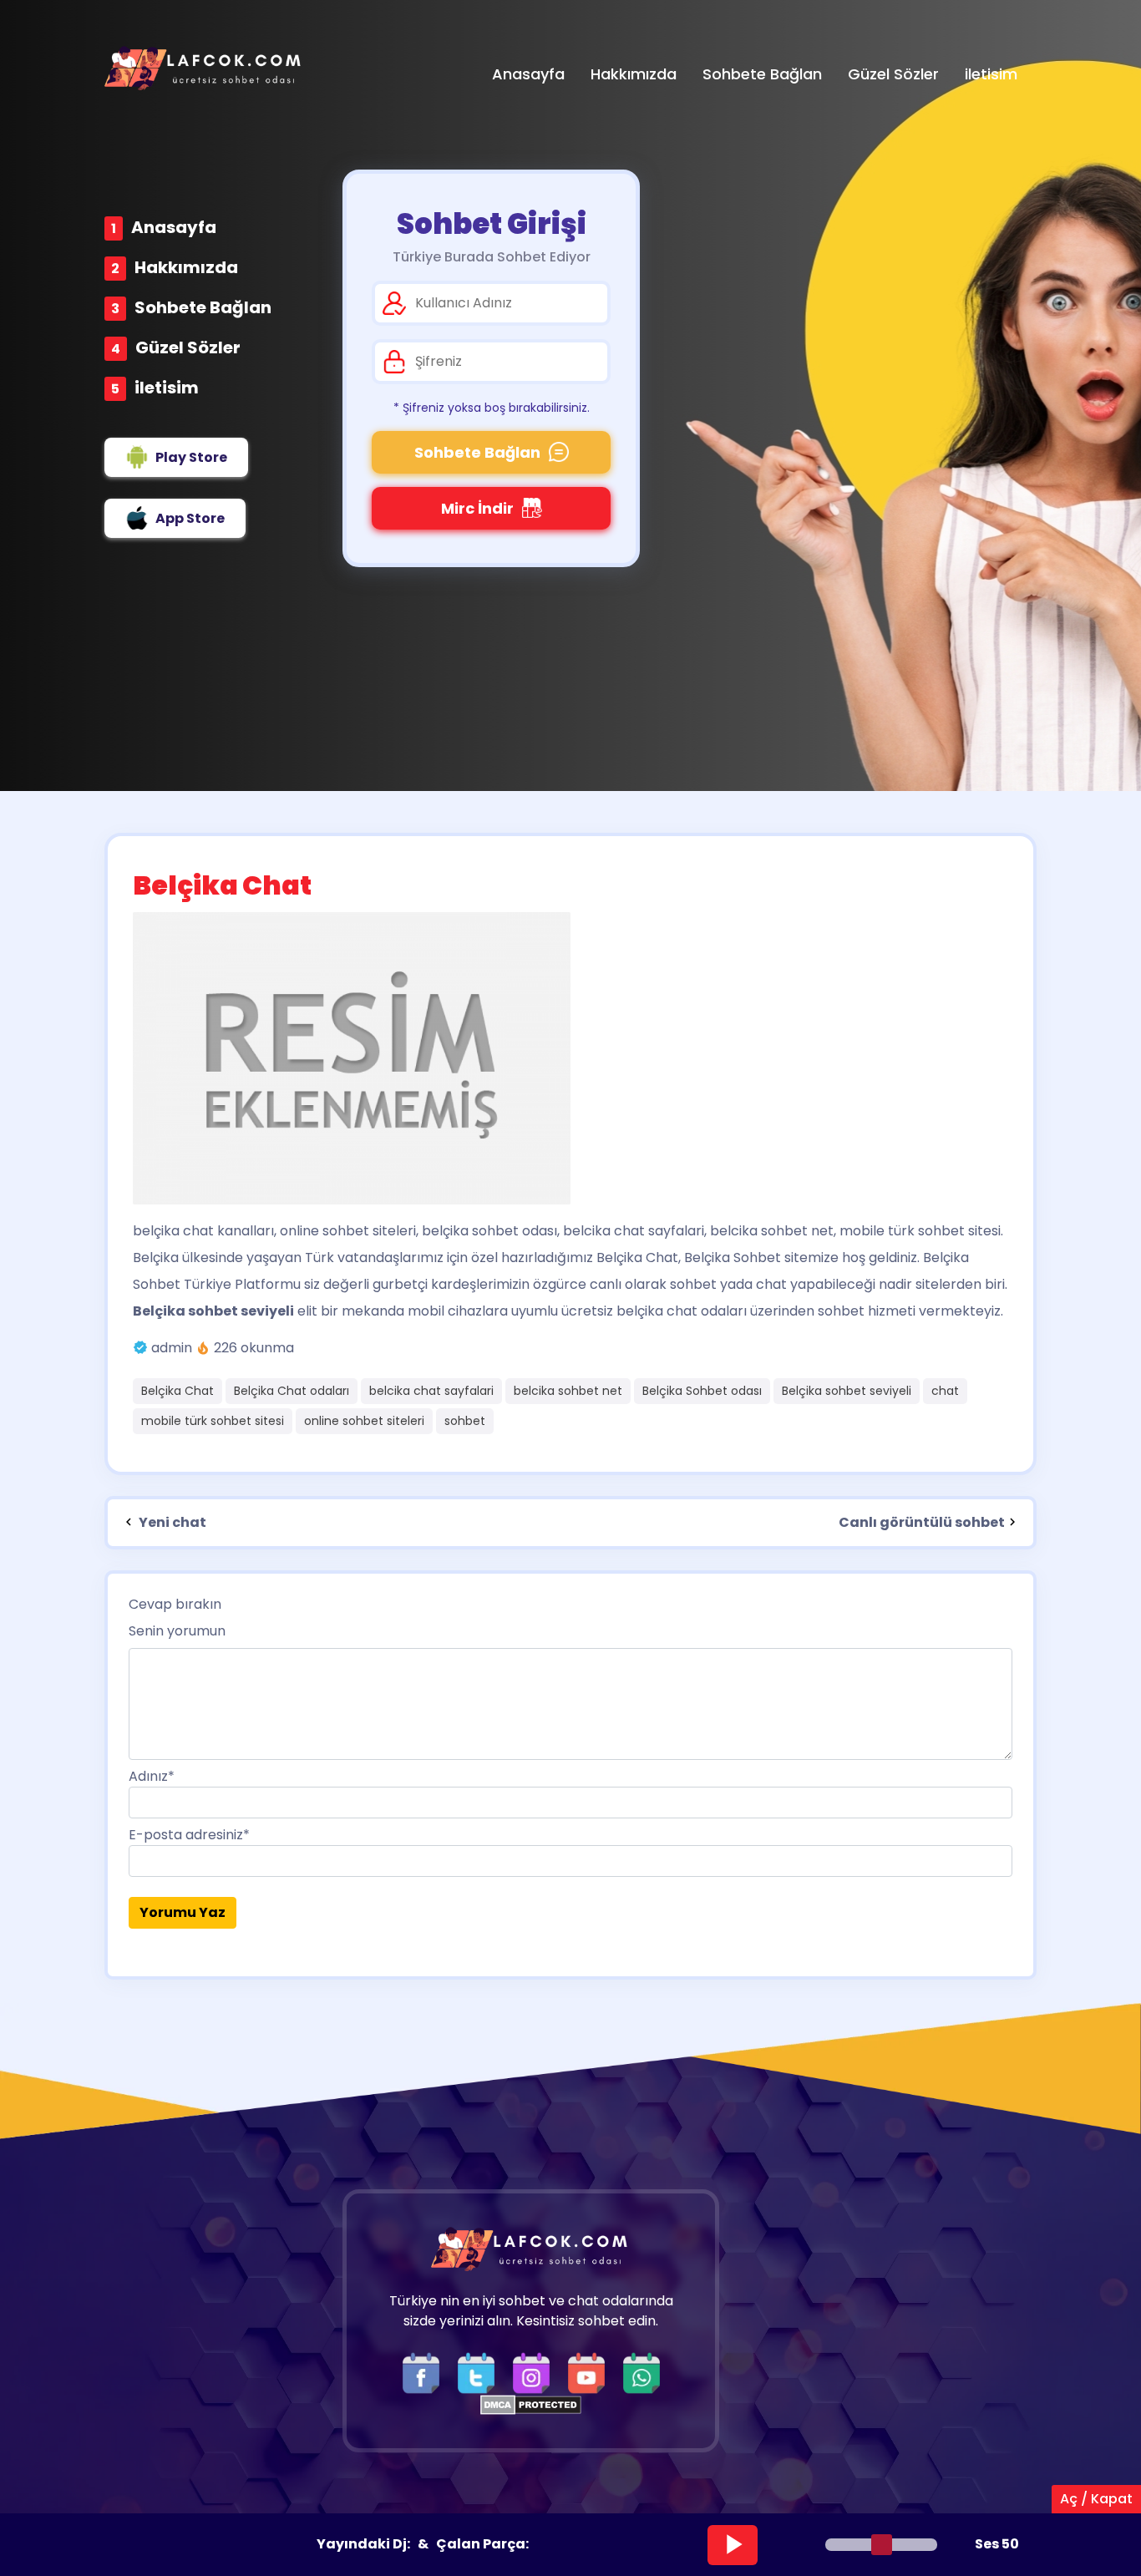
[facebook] (425, 2372)
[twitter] (480, 2372)
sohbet (465, 1421)
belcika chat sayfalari (431, 1391)
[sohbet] (205, 68)
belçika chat (173, 1231)
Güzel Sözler (188, 347)
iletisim (167, 388)
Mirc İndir (477, 508)
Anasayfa (174, 227)
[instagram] (535, 2372)
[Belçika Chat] (570, 1058)
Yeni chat (171, 1522)
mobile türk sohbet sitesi (213, 1421)
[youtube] (591, 2372)
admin (172, 1348)
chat (945, 1391)
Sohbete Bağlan (203, 307)
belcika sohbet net (568, 1391)
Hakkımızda (186, 267)
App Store (190, 518)
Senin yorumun (177, 1631)
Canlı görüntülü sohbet (922, 1522)
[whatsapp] (641, 2372)
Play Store (191, 457)
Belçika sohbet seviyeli (847, 1391)
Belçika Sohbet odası (702, 1391)
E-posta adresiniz (189, 1835)
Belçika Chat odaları (292, 1391)
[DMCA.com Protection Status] (531, 2404)
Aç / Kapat (1096, 2499)
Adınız (152, 1776)
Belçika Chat (177, 1391)
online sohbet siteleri (364, 1421)
